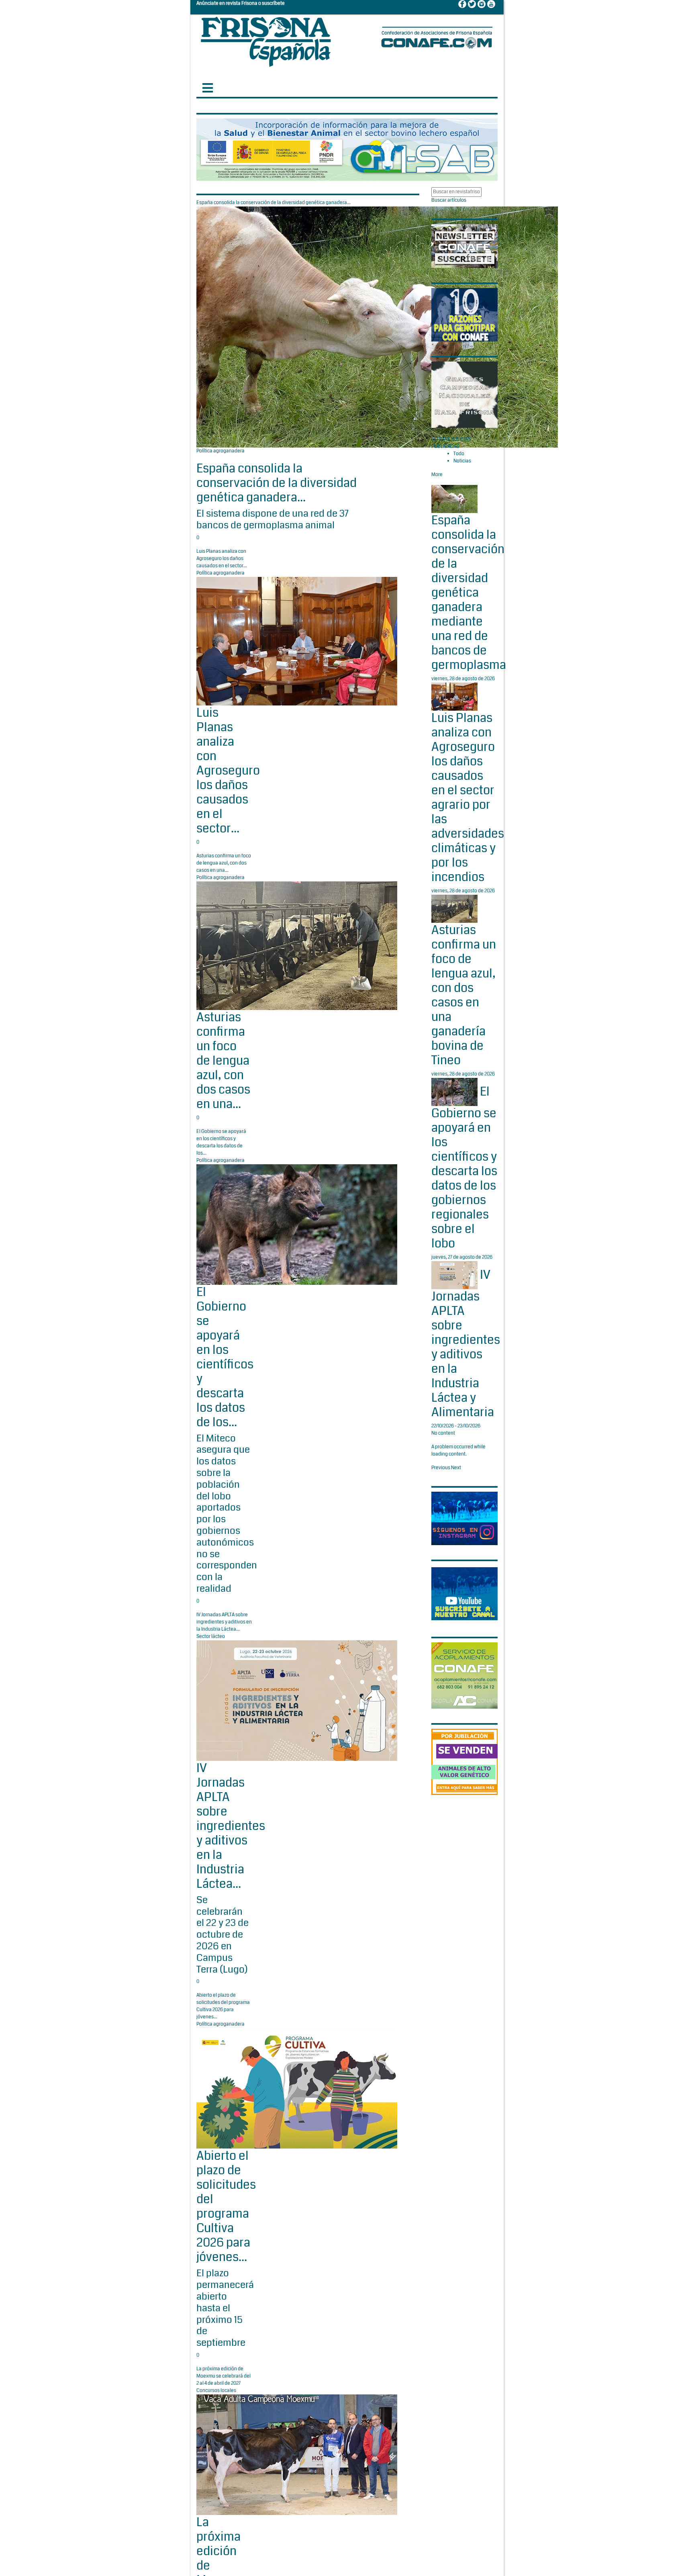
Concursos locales (216, 2391)
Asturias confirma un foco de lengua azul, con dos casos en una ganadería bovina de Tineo (464, 995)
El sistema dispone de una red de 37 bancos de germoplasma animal (272, 519)
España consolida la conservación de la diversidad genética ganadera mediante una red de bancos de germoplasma (469, 593)
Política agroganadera (220, 451)
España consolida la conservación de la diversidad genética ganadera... (277, 483)
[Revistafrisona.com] (266, 40)
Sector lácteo (211, 1637)
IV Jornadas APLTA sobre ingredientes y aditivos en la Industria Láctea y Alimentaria (466, 1343)
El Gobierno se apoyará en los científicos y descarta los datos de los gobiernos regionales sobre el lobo (464, 1167)
